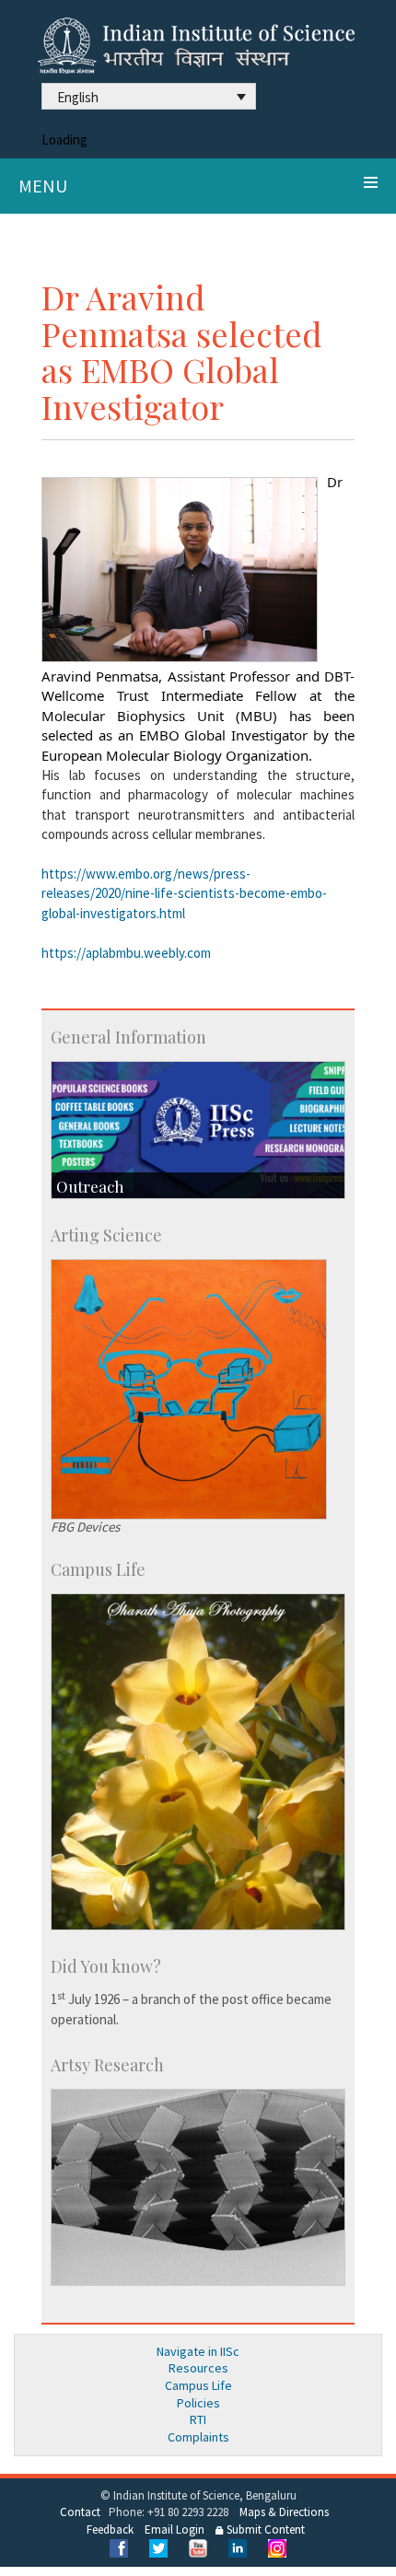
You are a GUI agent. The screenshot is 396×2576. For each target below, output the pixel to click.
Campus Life (198, 2385)
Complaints (198, 2437)
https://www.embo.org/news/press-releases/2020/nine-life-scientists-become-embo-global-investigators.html (184, 893)
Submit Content (264, 2529)
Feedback (110, 2529)
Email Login (175, 2529)
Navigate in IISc (198, 2351)
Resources (198, 2368)
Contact (80, 2512)
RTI (198, 2419)
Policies (198, 2403)
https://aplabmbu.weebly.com (126, 953)
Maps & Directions (284, 2512)
